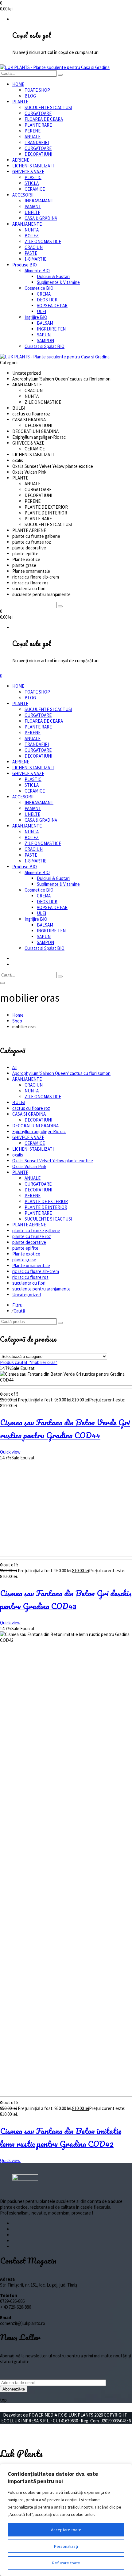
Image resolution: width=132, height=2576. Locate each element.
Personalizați (66, 2546)
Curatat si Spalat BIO (45, 346)
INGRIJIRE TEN (51, 329)
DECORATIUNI (38, 154)
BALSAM (45, 323)
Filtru (17, 1305)
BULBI (19, 1102)
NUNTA (32, 230)
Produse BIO (25, 265)
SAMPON (45, 340)
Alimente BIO (37, 271)
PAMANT (33, 206)
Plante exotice (26, 1254)
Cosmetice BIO (39, 288)
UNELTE (32, 212)
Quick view (10, 1452)
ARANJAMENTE (27, 224)
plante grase (24, 1260)
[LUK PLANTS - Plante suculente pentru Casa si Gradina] (55, 67)
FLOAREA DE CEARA (44, 119)
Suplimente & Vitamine (58, 282)
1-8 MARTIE (35, 259)
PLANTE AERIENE (29, 1225)
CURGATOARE (38, 113)
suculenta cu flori (29, 1283)
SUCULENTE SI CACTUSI (48, 107)
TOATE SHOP (37, 90)
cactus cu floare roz (31, 1108)
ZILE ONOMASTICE (43, 241)
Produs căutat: (29, 1362)
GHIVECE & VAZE (28, 172)
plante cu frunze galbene (36, 1231)
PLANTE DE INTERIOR (46, 1207)
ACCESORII (23, 195)
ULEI (41, 311)
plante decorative (29, 1242)
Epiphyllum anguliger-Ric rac (39, 1131)
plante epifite (25, 1248)
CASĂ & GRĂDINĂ (41, 218)
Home (18, 1015)
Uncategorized (27, 1295)
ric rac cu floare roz (30, 1277)
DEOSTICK (47, 300)
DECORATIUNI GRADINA (35, 1126)
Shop (17, 1021)
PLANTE (20, 102)
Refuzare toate (66, 2563)
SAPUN (44, 335)
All (14, 1067)
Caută (19, 1311)
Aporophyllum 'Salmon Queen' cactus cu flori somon (61, 1073)
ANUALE (33, 137)
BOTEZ (32, 236)
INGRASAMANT (39, 201)
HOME (18, 84)
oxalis (18, 1155)
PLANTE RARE (38, 125)
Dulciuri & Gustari (53, 276)
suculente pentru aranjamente (41, 1289)
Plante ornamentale (31, 1265)
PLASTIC (33, 177)
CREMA (44, 294)
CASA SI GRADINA (29, 1114)
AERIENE (21, 160)
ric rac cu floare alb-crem (36, 1271)
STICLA (32, 183)
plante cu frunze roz (32, 1236)
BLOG (30, 96)
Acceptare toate (66, 2530)
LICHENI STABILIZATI (33, 166)
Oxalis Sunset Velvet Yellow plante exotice (53, 1161)
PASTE (31, 253)
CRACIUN (34, 247)
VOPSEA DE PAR (52, 306)
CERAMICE (35, 189)
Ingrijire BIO (36, 317)
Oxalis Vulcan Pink (29, 1166)
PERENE (33, 131)
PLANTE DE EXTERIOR (46, 1201)
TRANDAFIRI (37, 142)
